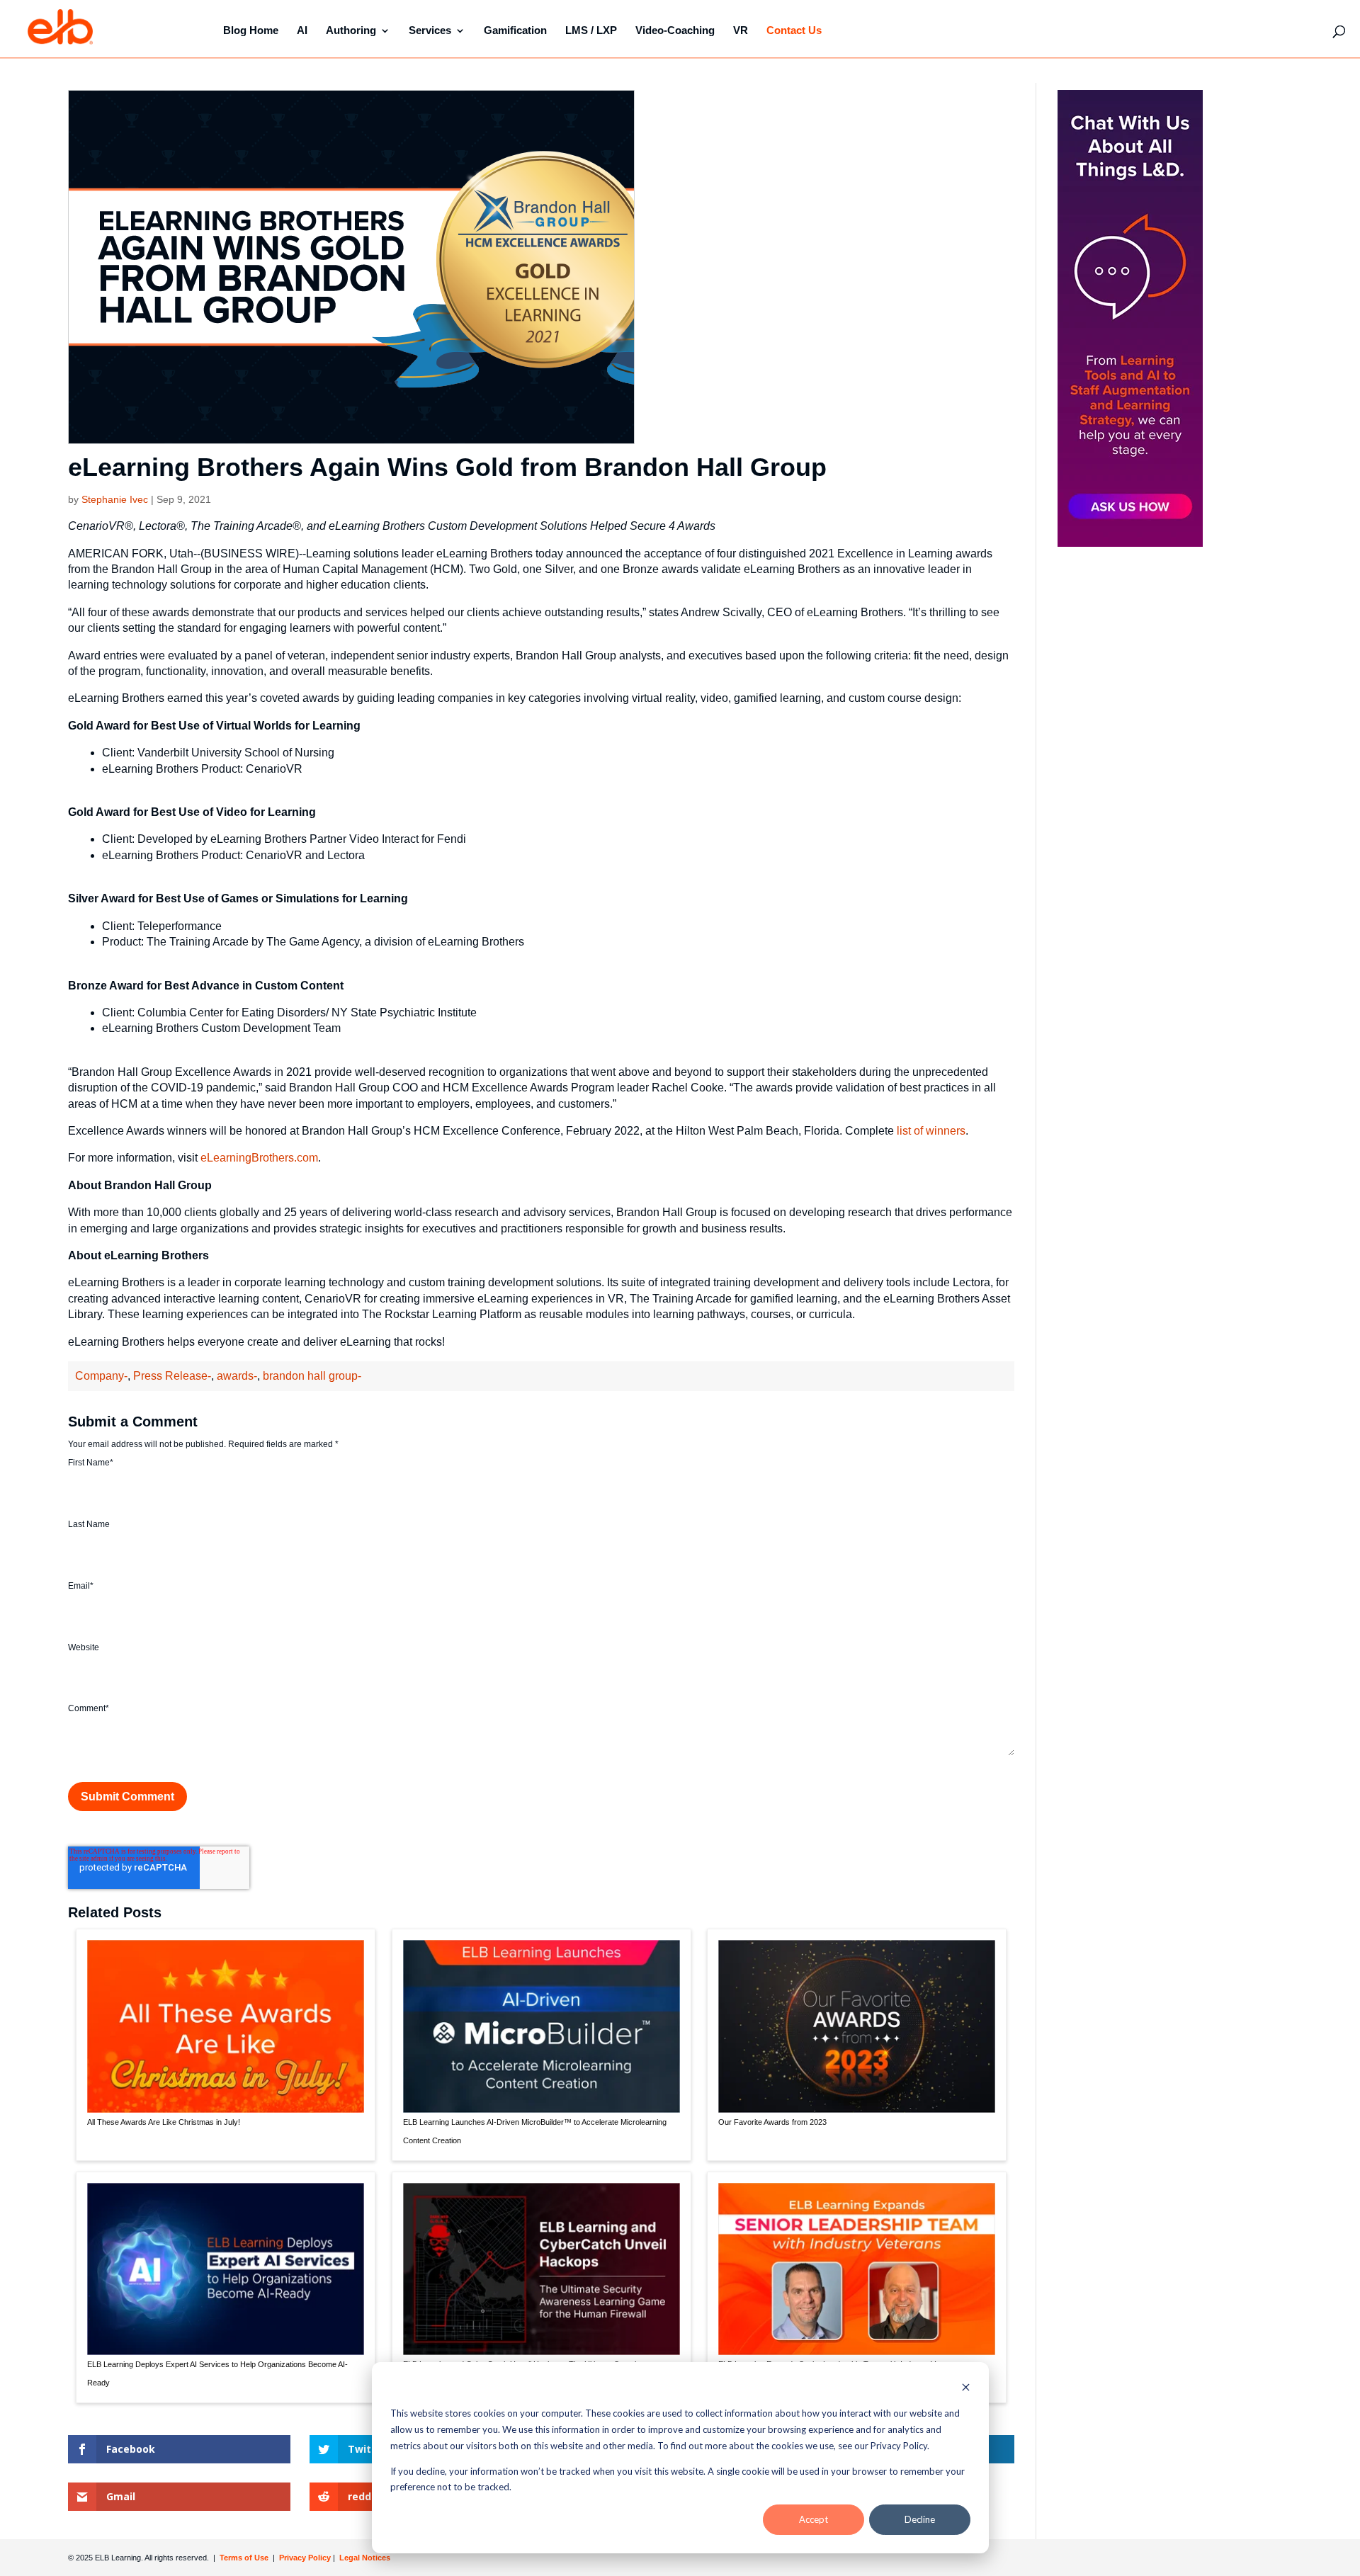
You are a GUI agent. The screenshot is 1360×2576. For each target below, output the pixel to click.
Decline (920, 2519)
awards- (237, 1376)
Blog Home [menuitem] (251, 30)
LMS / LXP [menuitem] (591, 30)
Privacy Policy (306, 2558)
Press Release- (172, 1376)
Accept (814, 2519)
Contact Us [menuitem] (794, 30)
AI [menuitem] (302, 30)
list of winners (931, 1131)
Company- (101, 1376)
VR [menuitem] (741, 30)
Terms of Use (243, 2558)
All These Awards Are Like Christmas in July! (164, 2122)
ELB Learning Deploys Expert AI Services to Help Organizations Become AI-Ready (217, 2373)
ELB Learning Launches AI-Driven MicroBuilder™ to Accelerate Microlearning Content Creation (535, 2131)
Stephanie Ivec (115, 499)
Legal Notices (365, 2558)
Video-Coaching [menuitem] (675, 30)
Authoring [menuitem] (351, 30)
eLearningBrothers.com (259, 1158)
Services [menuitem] (430, 30)
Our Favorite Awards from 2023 (772, 2122)
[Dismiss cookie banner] (966, 2389)
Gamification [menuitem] (515, 30)
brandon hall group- (312, 1376)
